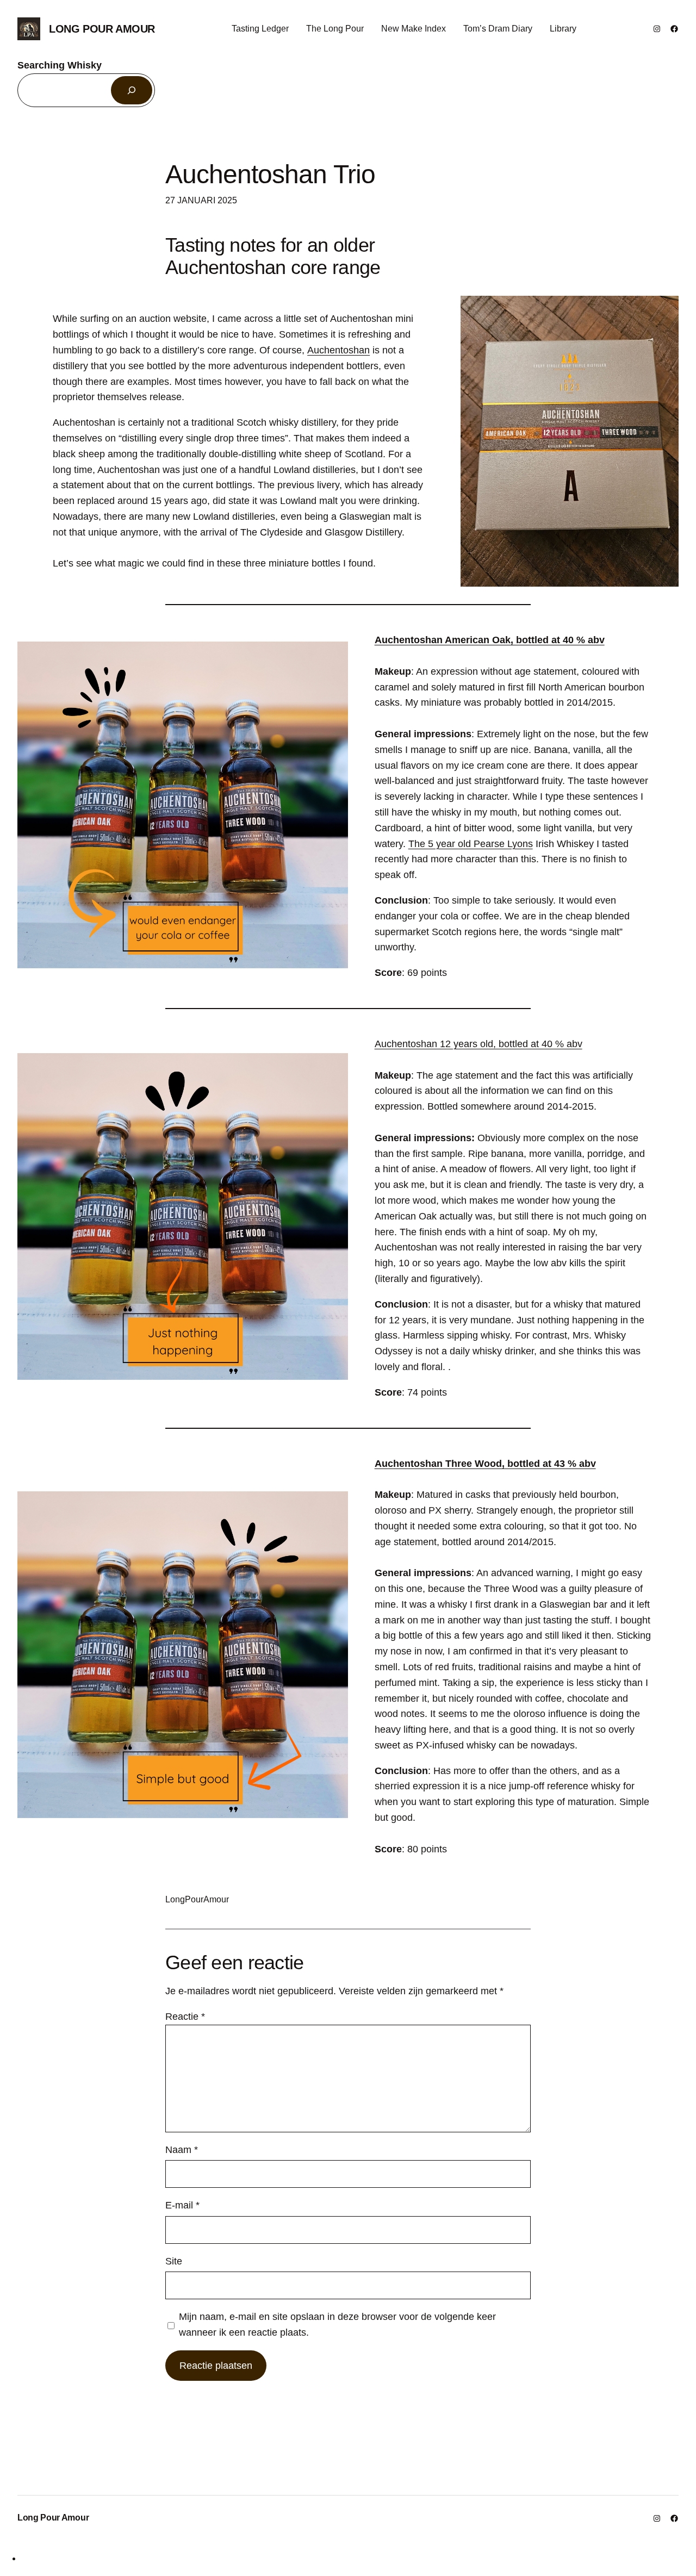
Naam (182, 2150)
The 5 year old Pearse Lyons (471, 844)
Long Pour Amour (102, 29)
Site (174, 2261)
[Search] (132, 90)
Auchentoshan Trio (270, 174)
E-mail (182, 2205)
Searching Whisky (60, 65)
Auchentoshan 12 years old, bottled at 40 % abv (478, 1044)
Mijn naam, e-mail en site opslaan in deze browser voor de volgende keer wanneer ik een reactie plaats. (337, 2325)
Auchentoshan (338, 350)
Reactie (185, 2017)
